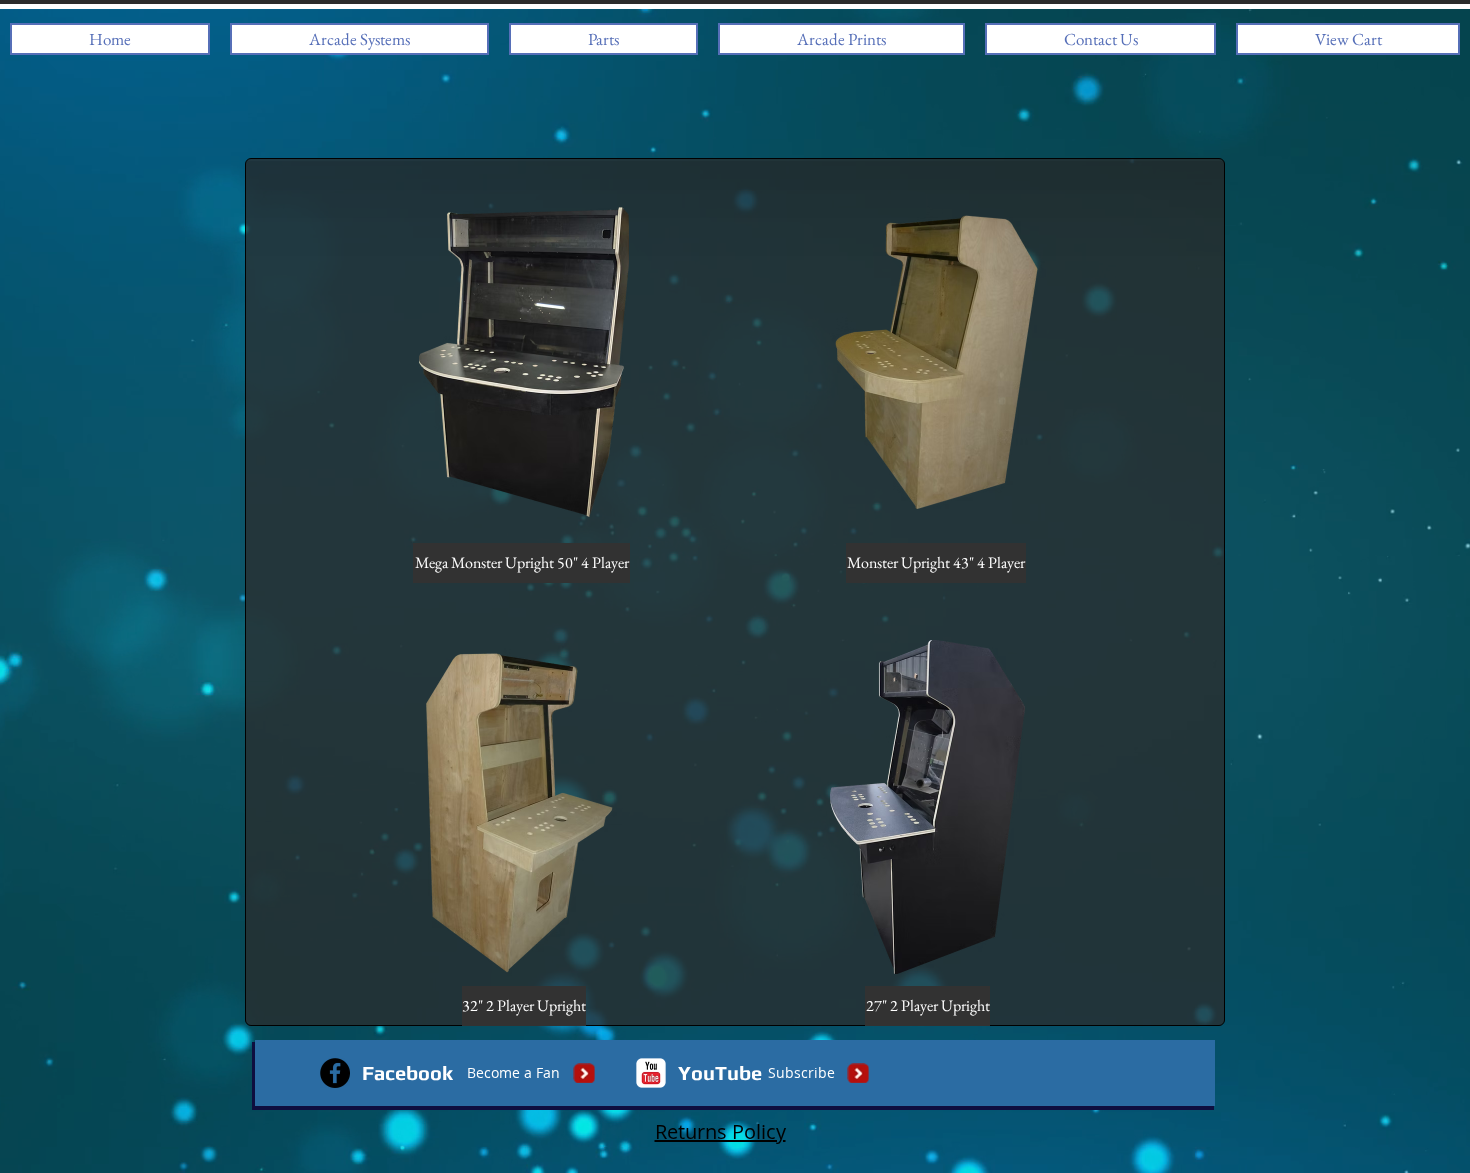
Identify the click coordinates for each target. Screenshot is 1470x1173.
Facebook (407, 1072)
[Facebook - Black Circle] (335, 1073)
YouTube (720, 1072)
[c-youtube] (651, 1073)
